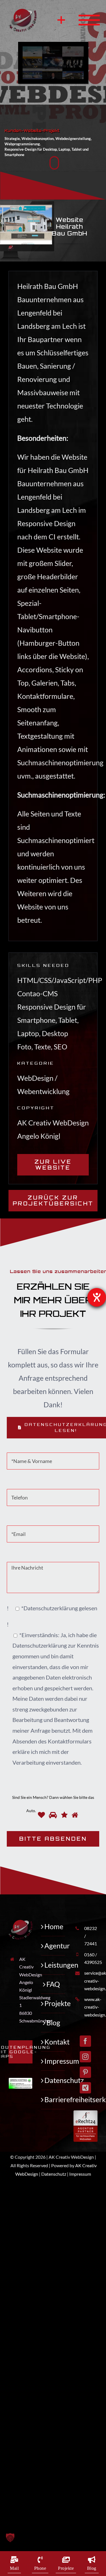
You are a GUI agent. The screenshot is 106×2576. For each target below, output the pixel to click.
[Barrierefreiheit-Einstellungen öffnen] (97, 1297)
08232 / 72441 (91, 1936)
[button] (53, 2538)
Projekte (53, 2003)
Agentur (53, 1946)
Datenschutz (53, 2080)
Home (53, 1926)
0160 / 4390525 (91, 1958)
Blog (53, 2022)
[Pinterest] (85, 2072)
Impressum (53, 2061)
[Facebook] (85, 2041)
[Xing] (85, 2088)
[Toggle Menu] (83, 20)
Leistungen (53, 1965)
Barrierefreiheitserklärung (53, 2099)
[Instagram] (85, 2057)
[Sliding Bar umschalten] (61, 20)
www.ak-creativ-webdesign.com (91, 2007)
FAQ (53, 1984)
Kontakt (53, 2042)
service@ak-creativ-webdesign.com (91, 1980)
